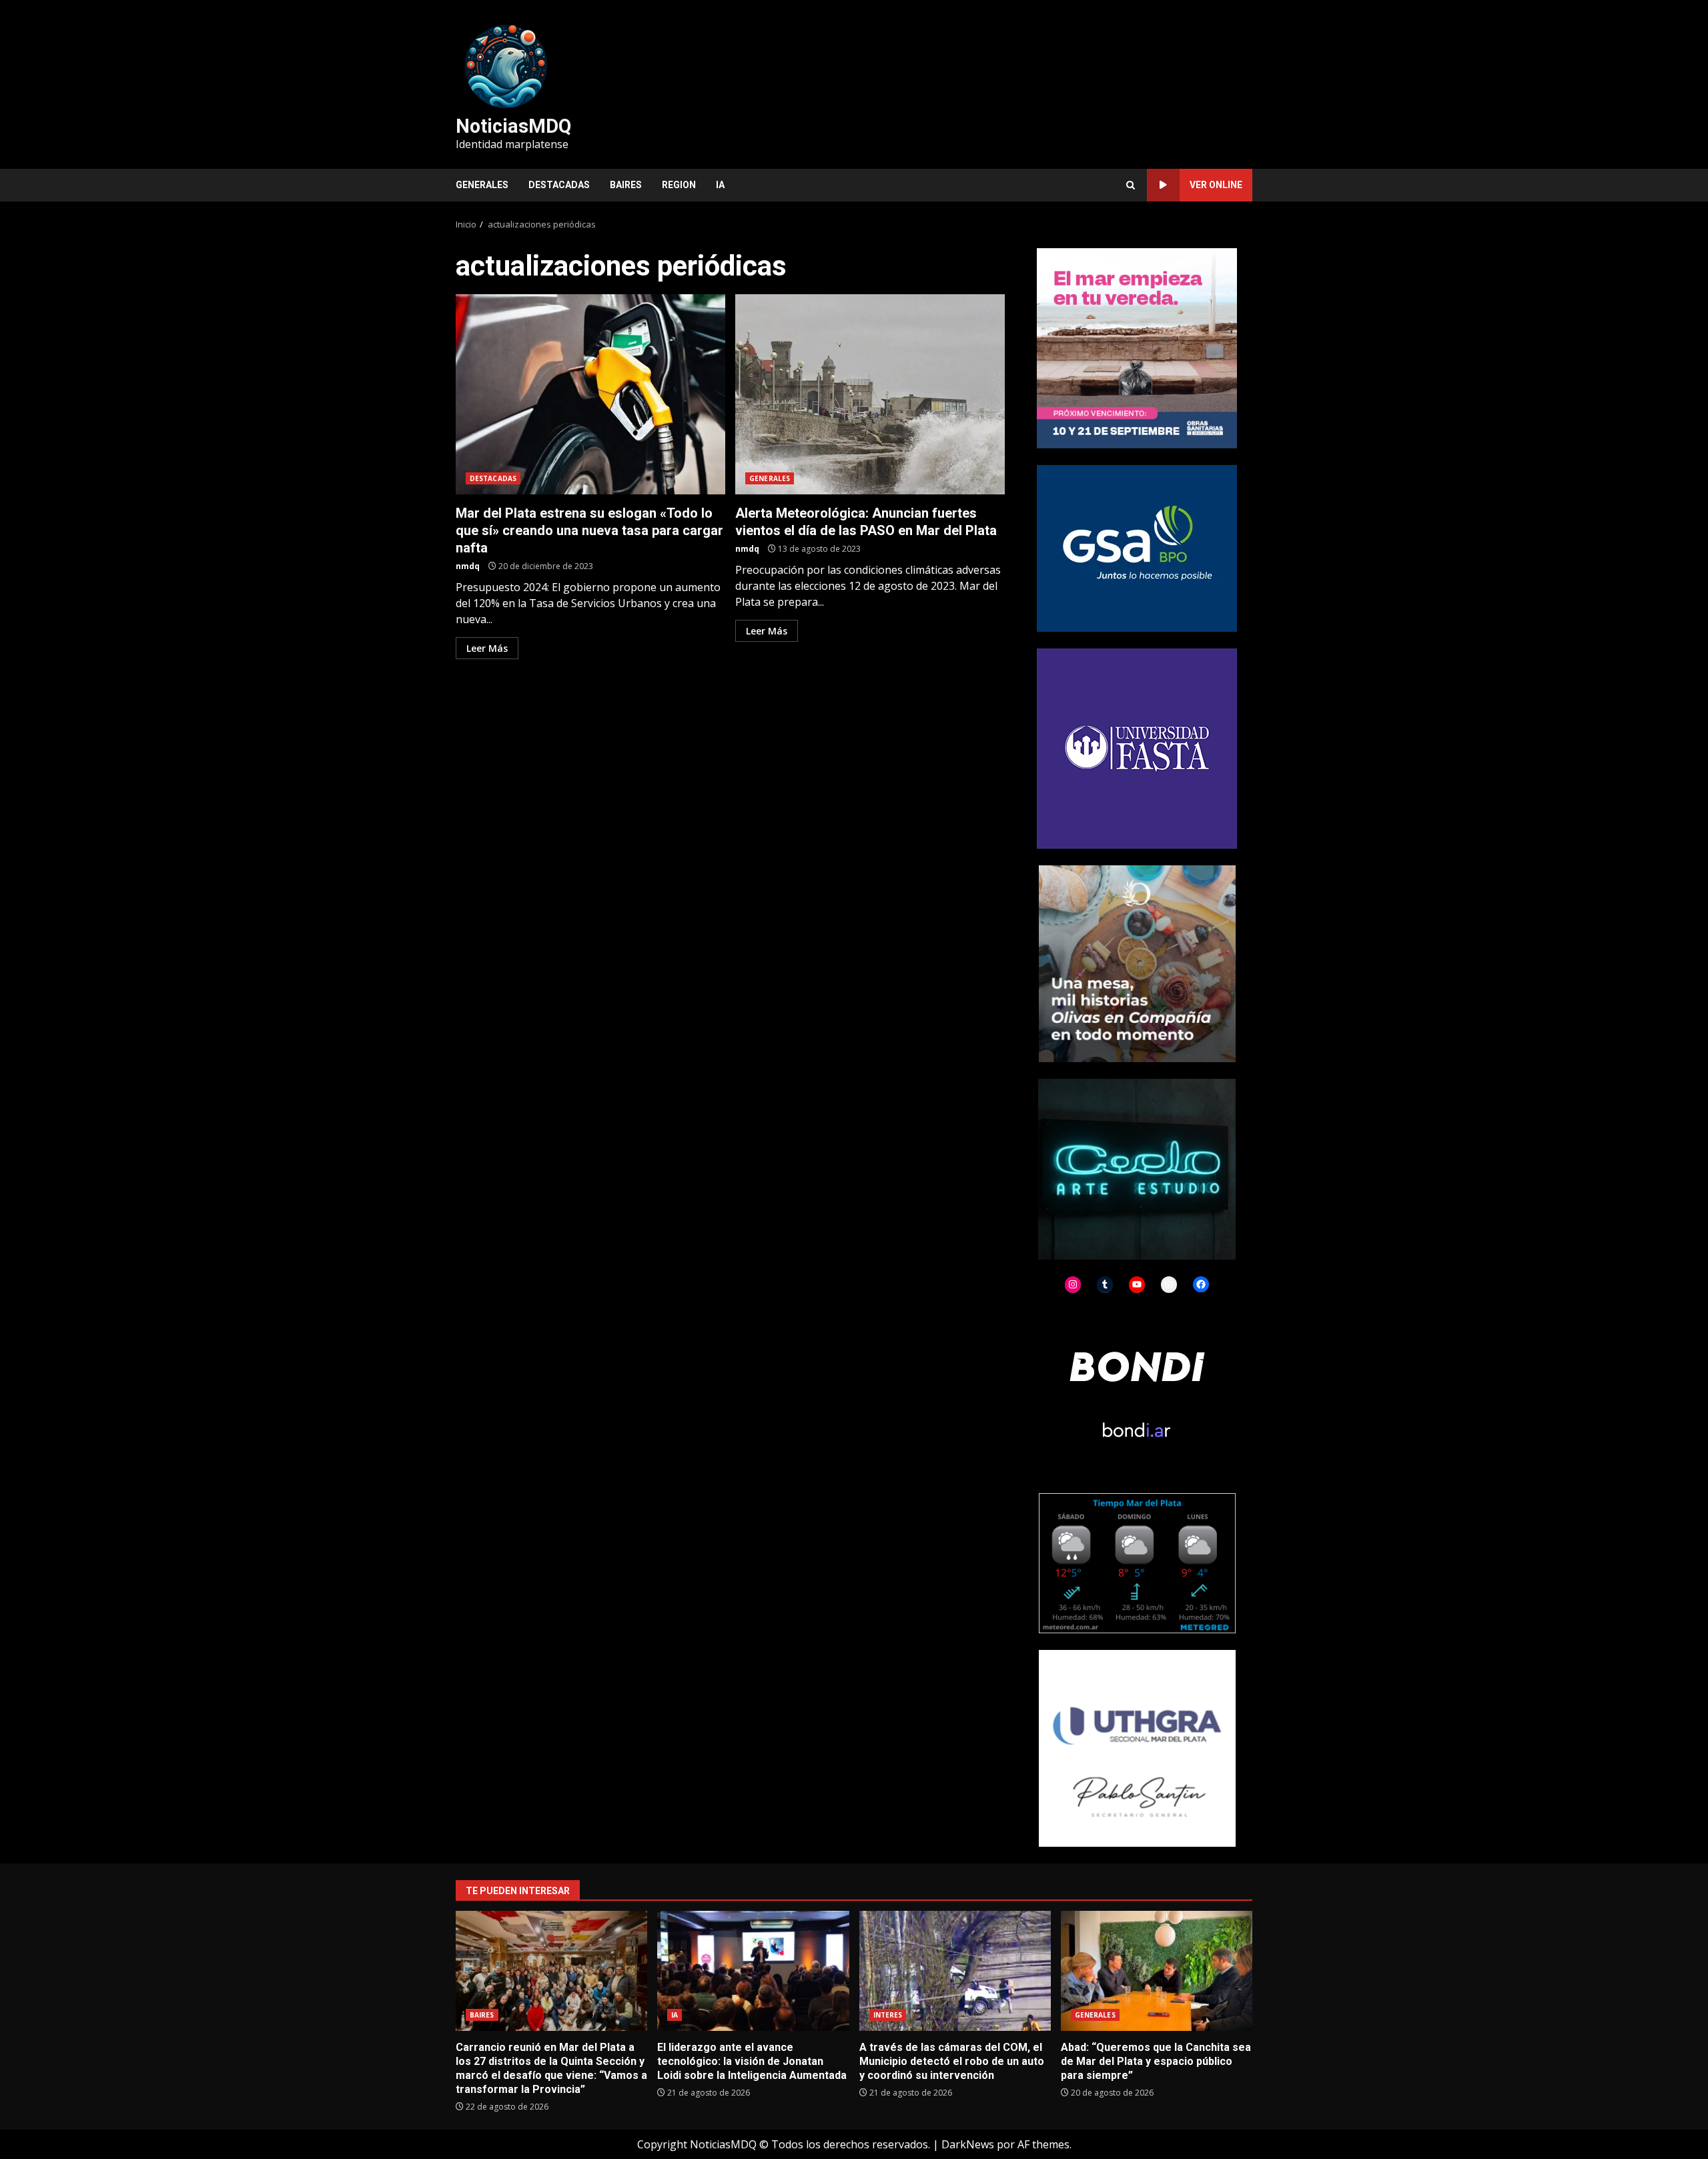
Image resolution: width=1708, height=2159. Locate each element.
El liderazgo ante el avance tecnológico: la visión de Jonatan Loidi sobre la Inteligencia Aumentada (753, 1971)
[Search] (1131, 185)
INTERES (888, 2015)
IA (720, 185)
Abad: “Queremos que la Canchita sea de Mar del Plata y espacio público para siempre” (1157, 1971)
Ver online (1216, 185)
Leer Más (487, 648)
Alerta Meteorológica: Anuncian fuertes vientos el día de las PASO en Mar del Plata (870, 394)
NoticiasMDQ (513, 126)
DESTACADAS (559, 185)
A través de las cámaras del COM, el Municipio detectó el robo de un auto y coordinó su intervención (955, 1971)
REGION (679, 185)
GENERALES (482, 185)
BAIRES (626, 185)
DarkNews (968, 2144)
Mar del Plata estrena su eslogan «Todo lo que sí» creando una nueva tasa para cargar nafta (590, 394)
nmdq (468, 566)
